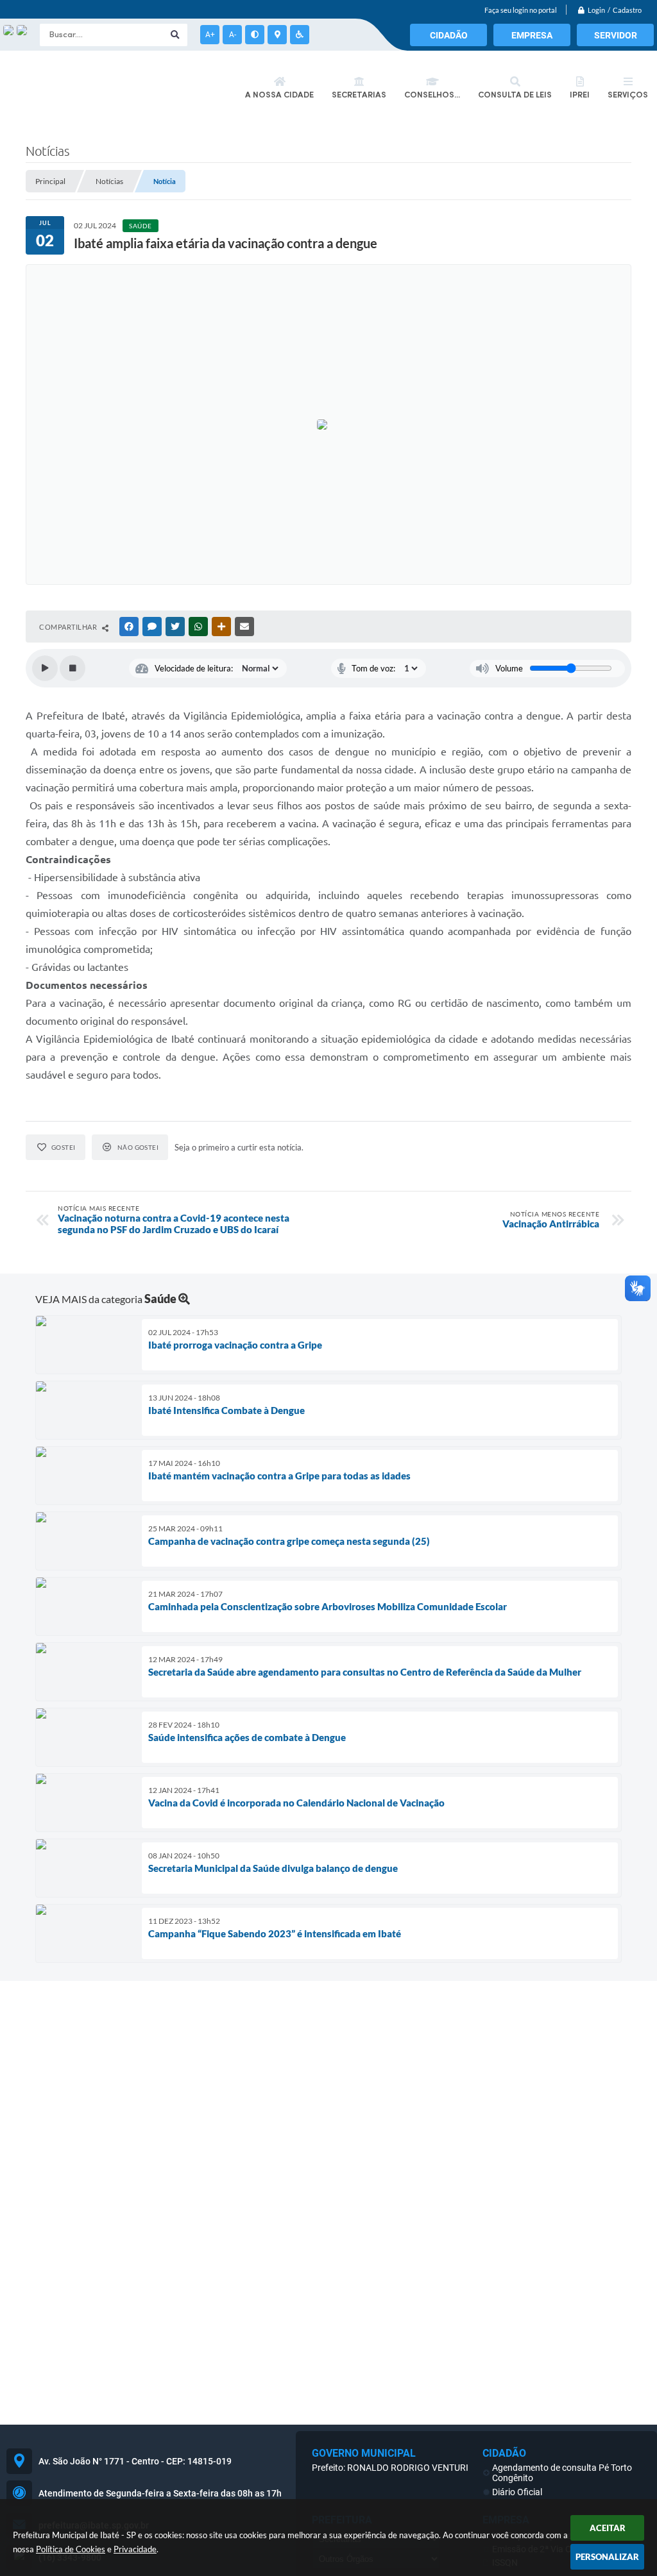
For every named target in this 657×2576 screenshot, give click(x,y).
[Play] (45, 668)
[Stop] (73, 668)
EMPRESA (532, 35)
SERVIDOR (616, 35)
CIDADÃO (449, 35)
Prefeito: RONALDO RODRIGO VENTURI (390, 2468)
